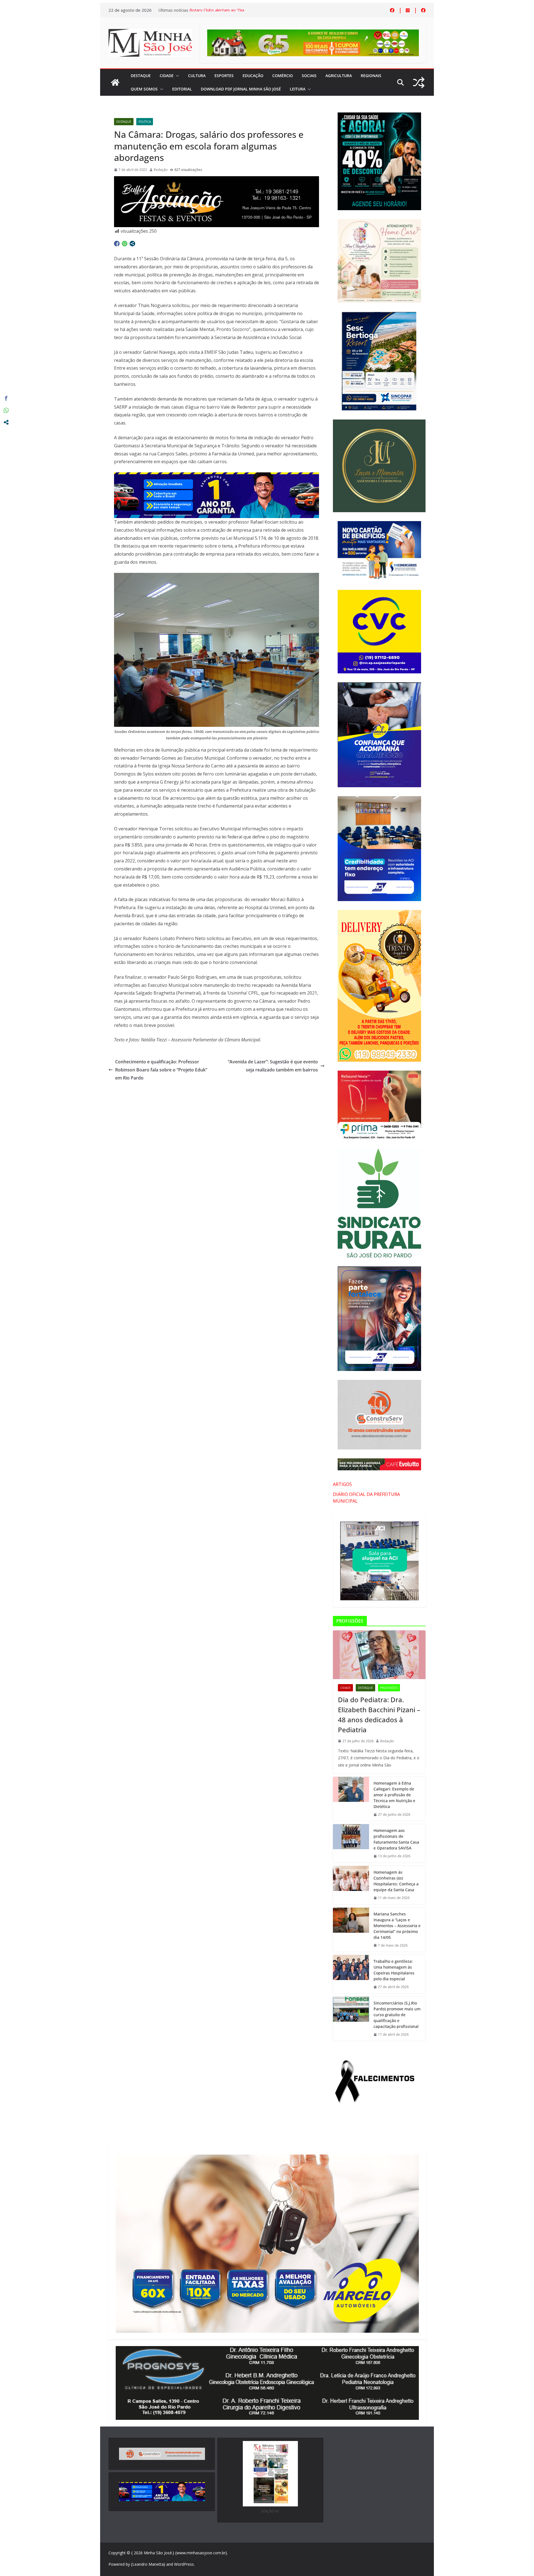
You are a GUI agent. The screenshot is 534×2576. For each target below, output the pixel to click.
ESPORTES (224, 76)
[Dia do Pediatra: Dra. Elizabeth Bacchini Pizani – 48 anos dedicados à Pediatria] (379, 1655)
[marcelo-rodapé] (217, 476)
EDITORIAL (182, 89)
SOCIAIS (309, 76)
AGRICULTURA (339, 76)
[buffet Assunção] (217, 180)
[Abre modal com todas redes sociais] (132, 244)
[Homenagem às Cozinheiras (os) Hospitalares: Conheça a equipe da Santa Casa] (351, 1885)
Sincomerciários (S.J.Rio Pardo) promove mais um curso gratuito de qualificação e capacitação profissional (397, 2015)
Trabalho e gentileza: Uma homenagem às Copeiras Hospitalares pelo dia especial (394, 1970)
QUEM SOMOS (144, 89)
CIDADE (167, 76)
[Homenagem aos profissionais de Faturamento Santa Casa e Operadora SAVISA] (351, 1843)
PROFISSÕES (389, 1688)
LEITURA (298, 89)
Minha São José (158, 2553)
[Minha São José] (115, 82)
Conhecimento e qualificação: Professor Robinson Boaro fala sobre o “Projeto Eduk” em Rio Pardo (161, 1070)
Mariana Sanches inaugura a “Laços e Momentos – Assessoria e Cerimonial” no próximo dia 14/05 (397, 1926)
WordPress (184, 2564)
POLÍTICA (145, 122)
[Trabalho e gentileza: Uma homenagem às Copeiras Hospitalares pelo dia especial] (351, 1974)
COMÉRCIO (283, 76)
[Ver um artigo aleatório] (419, 83)
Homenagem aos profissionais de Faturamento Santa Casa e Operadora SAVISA (396, 1839)
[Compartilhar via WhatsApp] (125, 244)
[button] (176, 76)
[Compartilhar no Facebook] (117, 244)
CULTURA (197, 76)
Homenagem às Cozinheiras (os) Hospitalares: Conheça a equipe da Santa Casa (396, 1881)
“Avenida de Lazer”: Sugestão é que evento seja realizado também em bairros (273, 1066)
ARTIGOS (342, 1484)
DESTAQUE (141, 76)
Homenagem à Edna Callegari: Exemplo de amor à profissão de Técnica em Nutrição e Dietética (394, 1795)
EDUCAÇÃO (253, 76)
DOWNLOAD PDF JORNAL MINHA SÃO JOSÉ (241, 89)
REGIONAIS (371, 76)
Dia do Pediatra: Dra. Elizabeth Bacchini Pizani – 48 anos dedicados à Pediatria (379, 1715)
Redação (161, 170)
